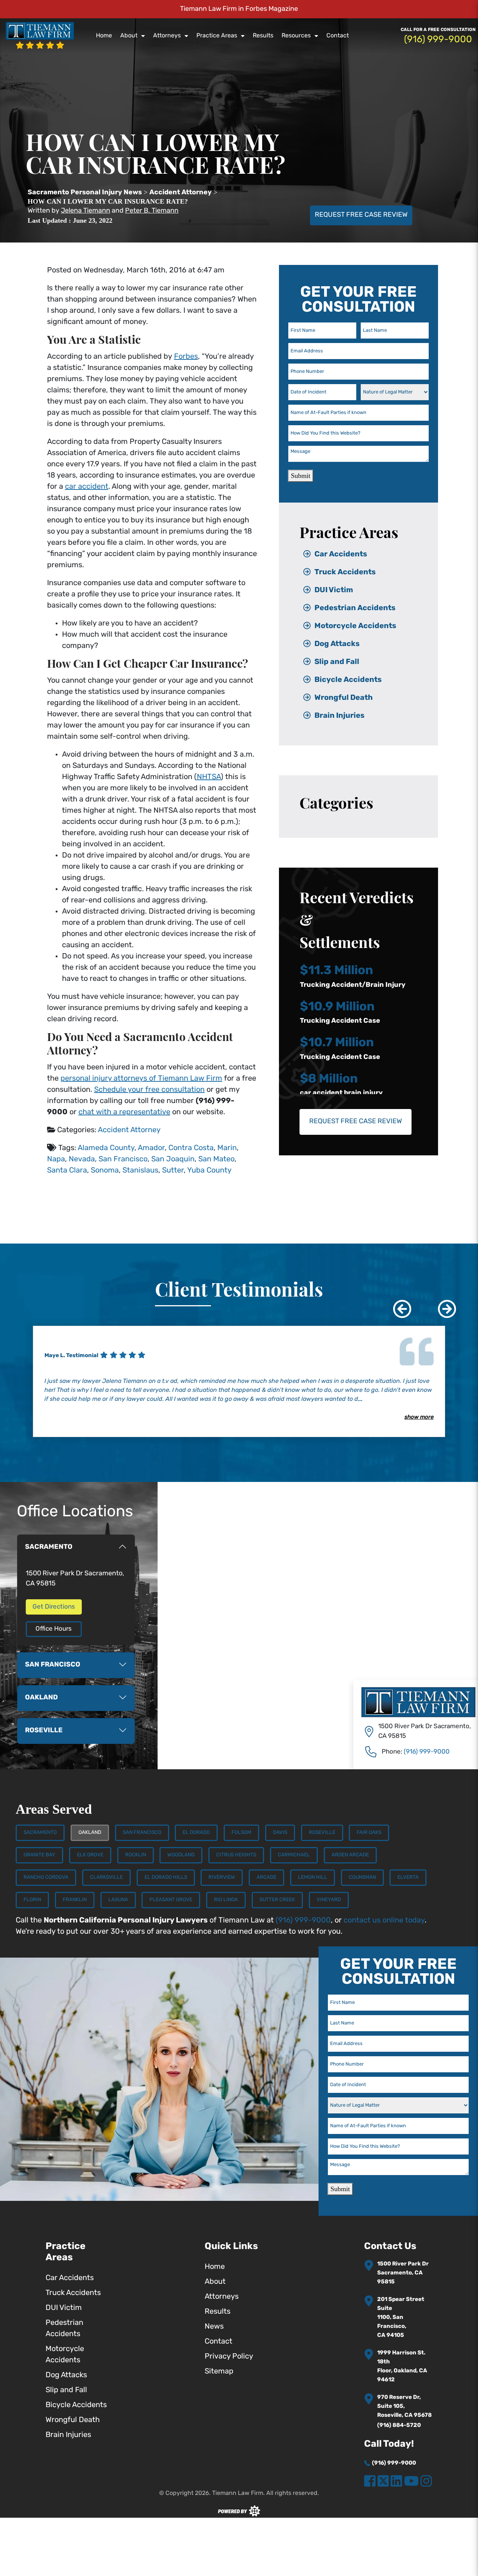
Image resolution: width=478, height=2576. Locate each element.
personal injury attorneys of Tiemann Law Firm (141, 1079)
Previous (397, 1303)
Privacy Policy (229, 2357)
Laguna (118, 1900)
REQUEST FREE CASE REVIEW (361, 215)
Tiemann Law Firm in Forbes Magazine (239, 9)
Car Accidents (341, 555)
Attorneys (167, 36)
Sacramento (40, 1833)
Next (441, 1303)
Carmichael (294, 1855)
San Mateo (216, 1159)
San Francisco (123, 1159)
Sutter (173, 1171)
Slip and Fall (337, 662)
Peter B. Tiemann (152, 211)
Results (263, 36)
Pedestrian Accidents (355, 608)
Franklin (75, 1900)
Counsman (362, 1877)
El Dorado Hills (166, 1877)
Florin (32, 1900)
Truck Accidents (345, 572)
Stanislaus (140, 1171)
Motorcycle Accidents (355, 626)
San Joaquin (173, 1159)
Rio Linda (226, 1900)
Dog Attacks (337, 644)
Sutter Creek (277, 1900)
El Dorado (196, 1833)
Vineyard (329, 1900)
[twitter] (383, 2482)
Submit (301, 476)
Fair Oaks (369, 1833)
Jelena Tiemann (86, 211)
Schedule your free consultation (149, 1090)
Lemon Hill (313, 1877)
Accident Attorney (129, 1130)
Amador (151, 1148)
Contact (338, 36)
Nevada (82, 1159)
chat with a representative (124, 1112)
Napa (56, 1159)
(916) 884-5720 (399, 2426)
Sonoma (105, 1171)
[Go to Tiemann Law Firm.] (85, 193)
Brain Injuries (339, 716)
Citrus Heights (236, 1855)
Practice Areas (217, 36)
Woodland (181, 1855)
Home (104, 36)
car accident (87, 487)
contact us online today (384, 1921)
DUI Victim (334, 590)
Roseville (322, 1833)
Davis (280, 1833)
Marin (227, 1148)
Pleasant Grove (171, 1900)
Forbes (186, 357)
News (214, 2327)
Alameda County (106, 1148)
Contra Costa (191, 1148)
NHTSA (209, 777)
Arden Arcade (350, 1855)
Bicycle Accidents (348, 680)
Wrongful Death (344, 698)
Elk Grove (90, 1855)
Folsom (241, 1833)
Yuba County (209, 1171)
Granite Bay (39, 1855)
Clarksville (106, 1877)
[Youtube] (411, 2482)
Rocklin (136, 1855)
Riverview (222, 1877)
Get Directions (54, 1607)
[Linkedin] (396, 2482)
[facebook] (370, 2482)
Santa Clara (67, 1171)
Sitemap (219, 2372)
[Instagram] (426, 2482)
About (129, 36)
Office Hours (54, 1629)
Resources (296, 36)
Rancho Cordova (46, 1877)
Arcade (266, 1877)
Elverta (408, 1877)
